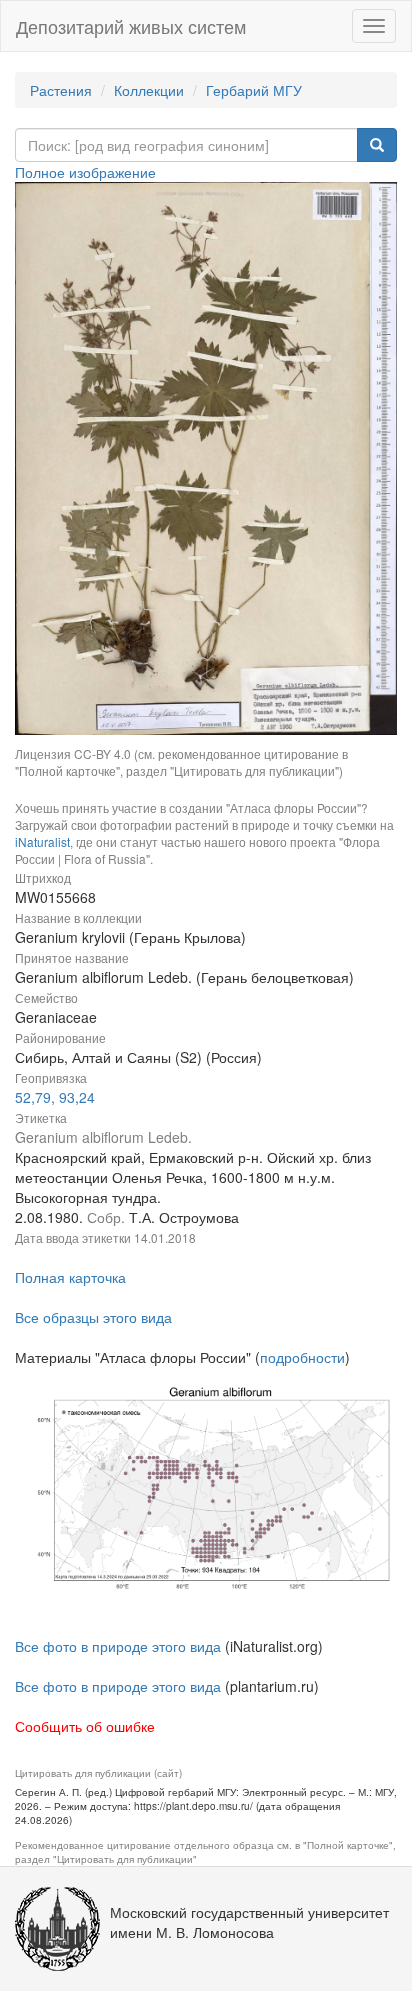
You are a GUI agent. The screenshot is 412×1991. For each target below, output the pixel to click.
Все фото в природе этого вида (118, 1646)
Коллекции (149, 90)
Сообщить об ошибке (85, 1726)
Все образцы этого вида (93, 1317)
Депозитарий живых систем (131, 26)
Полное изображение (85, 172)
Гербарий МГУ (254, 90)
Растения (61, 90)
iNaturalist (42, 841)
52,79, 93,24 (55, 1097)
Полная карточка (70, 1277)
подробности (302, 1357)
